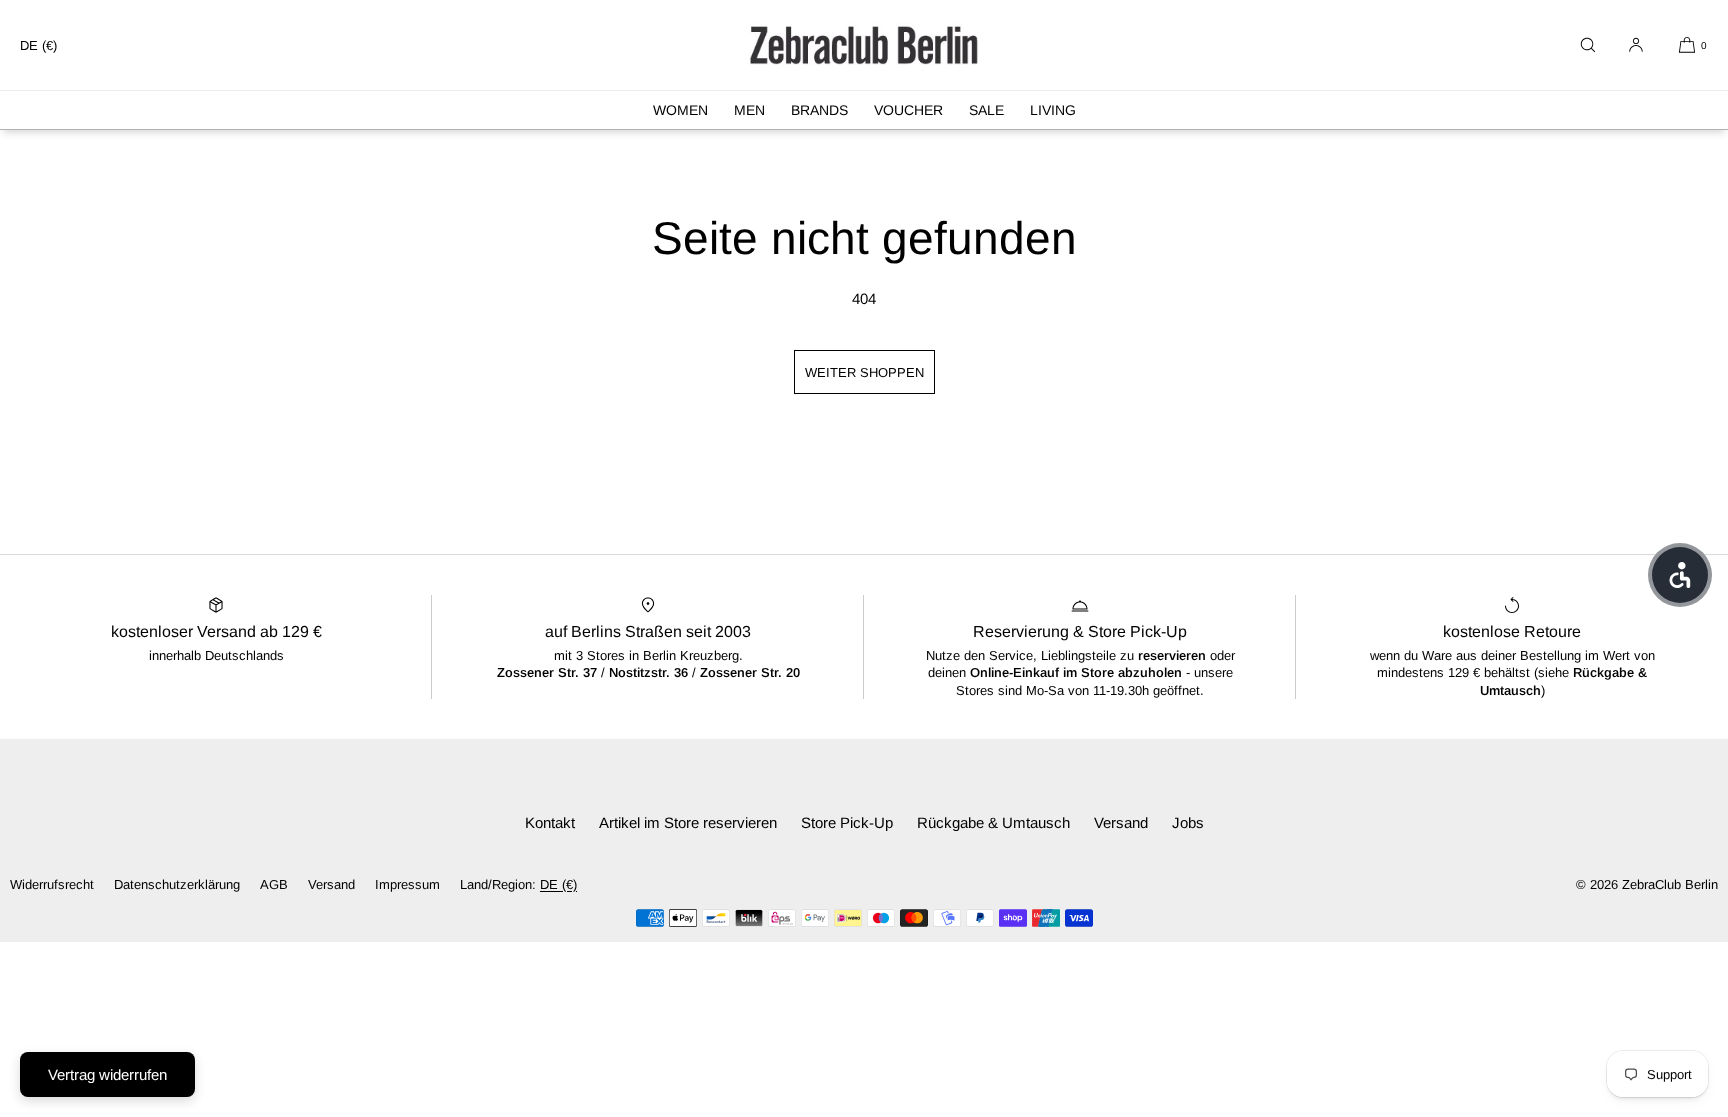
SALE (986, 110)
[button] (1588, 45)
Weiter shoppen (864, 372)
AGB (274, 884)
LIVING (1053, 110)
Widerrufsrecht (52, 884)
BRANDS (819, 110)
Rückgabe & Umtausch (993, 822)
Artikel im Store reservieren (688, 822)
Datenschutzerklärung (177, 884)
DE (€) (38, 45)
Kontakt (550, 822)
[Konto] (1636, 45)
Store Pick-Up (847, 822)
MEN (749, 110)
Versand (1121, 822)
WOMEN (680, 110)
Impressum (407, 884)
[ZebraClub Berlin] (864, 45)
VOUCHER (908, 110)
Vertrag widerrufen (107, 1074)
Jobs (1188, 822)
